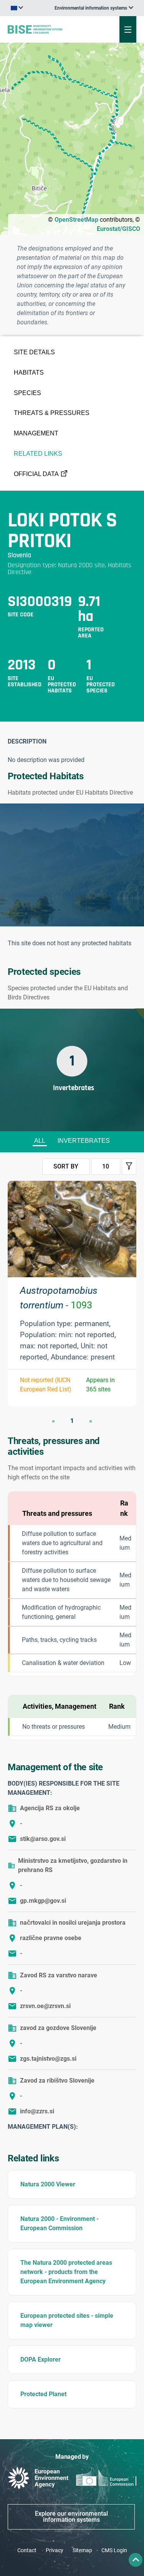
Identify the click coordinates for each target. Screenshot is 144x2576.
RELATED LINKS (38, 454)
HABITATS (29, 373)
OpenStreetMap (76, 220)
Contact (27, 2550)
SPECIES (27, 393)
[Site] (49, 29)
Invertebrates (84, 1141)
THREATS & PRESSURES (52, 413)
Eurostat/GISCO (118, 229)
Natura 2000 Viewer (48, 2184)
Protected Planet (43, 2394)
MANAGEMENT (36, 433)
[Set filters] (129, 1167)
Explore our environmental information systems (71, 2517)
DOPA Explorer (41, 2359)
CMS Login (114, 2550)
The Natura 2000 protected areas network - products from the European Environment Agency (66, 2272)
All (40, 1141)
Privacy (55, 2550)
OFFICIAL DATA (36, 474)
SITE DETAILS (34, 352)
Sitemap (82, 2550)
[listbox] (94, 8)
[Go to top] (136, 2560)
